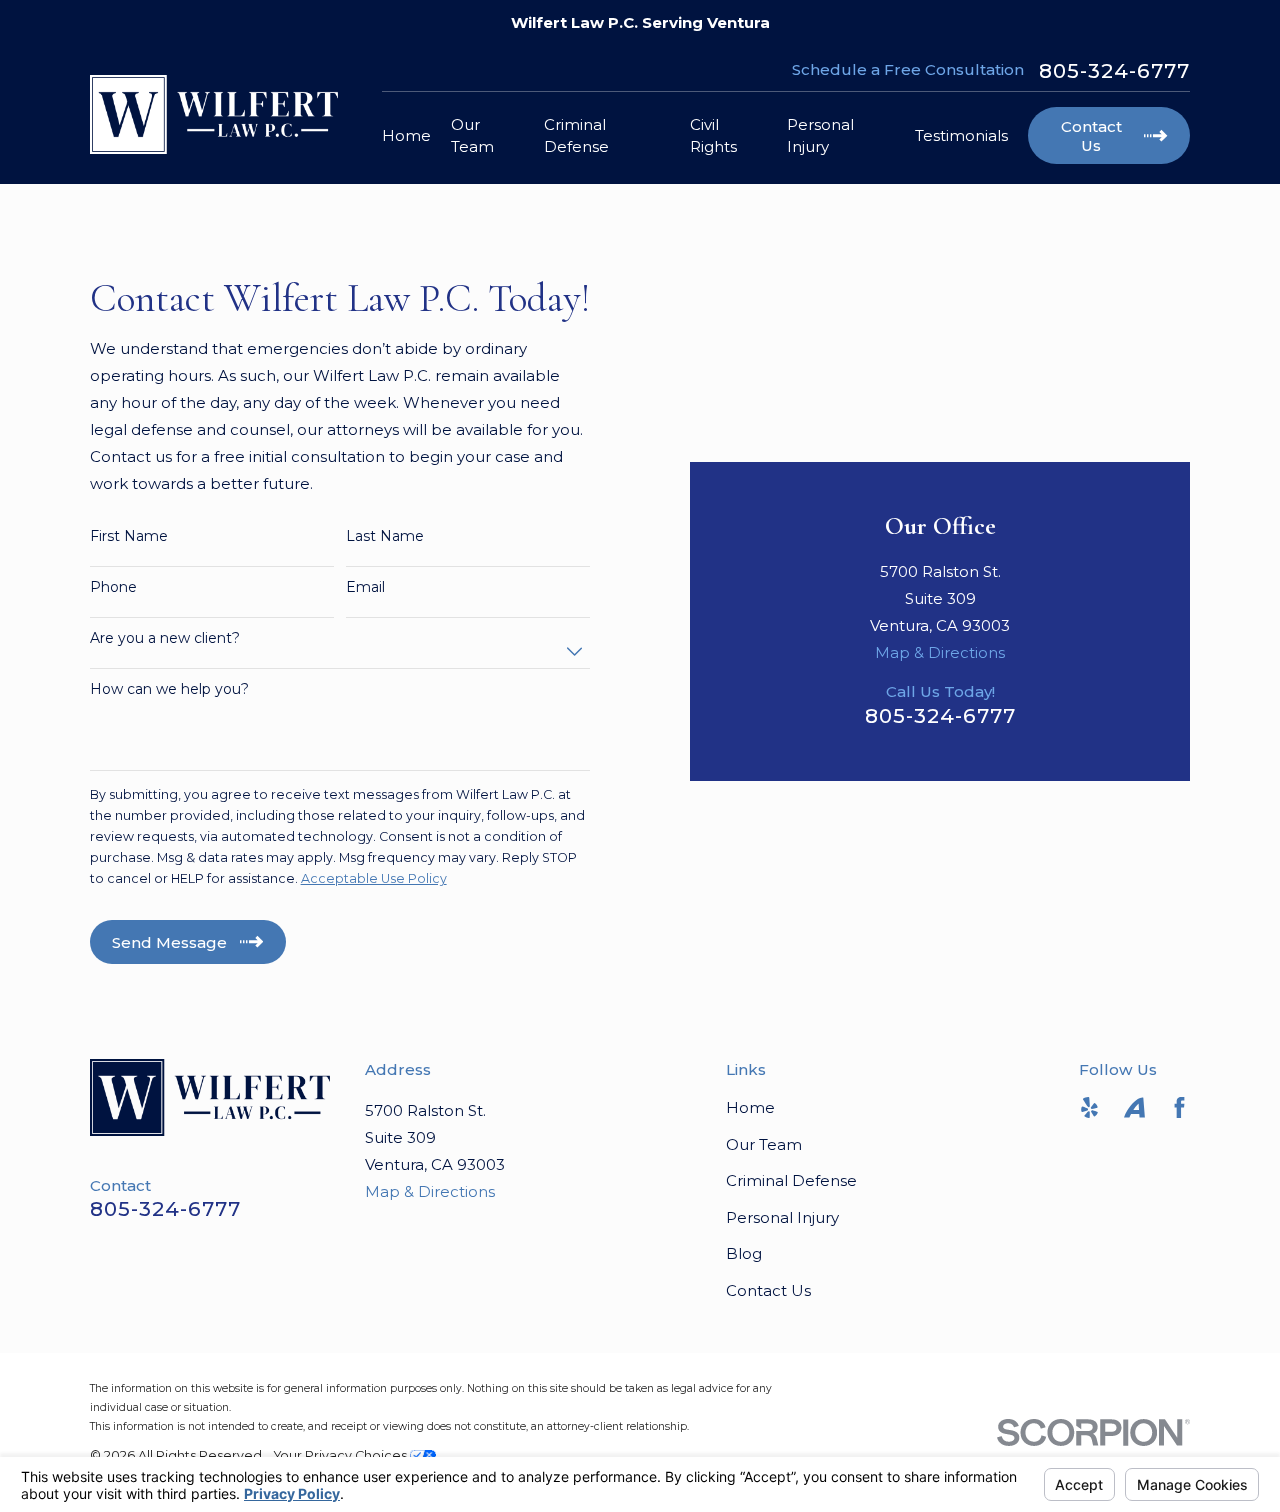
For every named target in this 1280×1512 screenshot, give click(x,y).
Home (750, 1107)
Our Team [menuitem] (472, 135)
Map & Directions (940, 652)
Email (365, 587)
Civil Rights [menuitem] (713, 135)
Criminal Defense (791, 1180)
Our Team (764, 1144)
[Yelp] (1089, 1107)
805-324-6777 (1114, 71)
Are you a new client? (165, 638)
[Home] (214, 114)
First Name (129, 536)
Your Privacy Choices (342, 1455)
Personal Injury (782, 1217)
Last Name (385, 536)
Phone (113, 587)
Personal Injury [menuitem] (820, 135)
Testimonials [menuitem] (961, 135)
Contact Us (768, 1290)
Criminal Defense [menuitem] (576, 135)
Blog (744, 1253)
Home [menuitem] (406, 135)
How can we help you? (169, 689)
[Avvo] (1134, 1107)
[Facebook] (1179, 1107)
